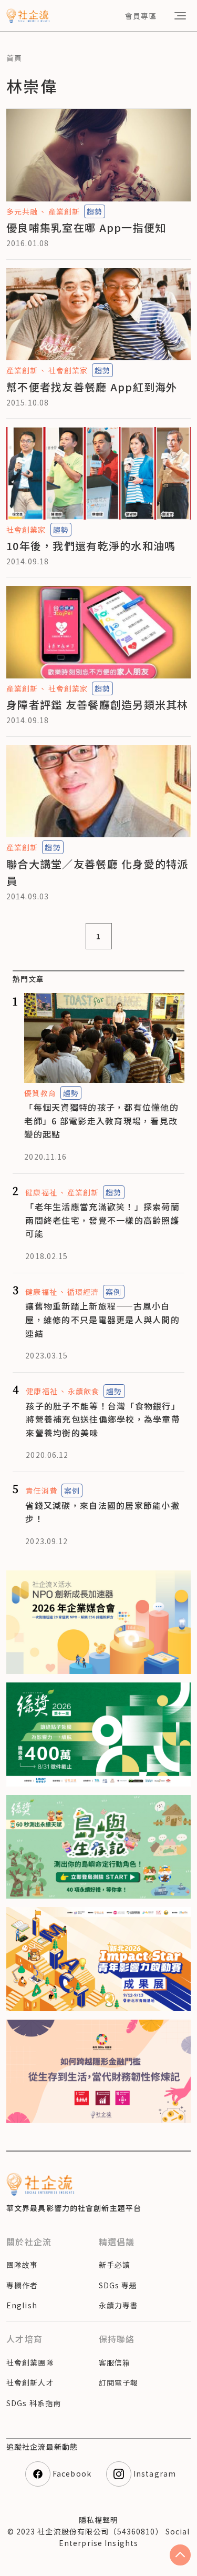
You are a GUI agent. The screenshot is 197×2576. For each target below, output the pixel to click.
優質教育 (40, 1093)
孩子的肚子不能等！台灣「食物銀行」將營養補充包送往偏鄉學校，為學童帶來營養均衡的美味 (103, 1419)
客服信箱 (115, 2362)
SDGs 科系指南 (34, 2403)
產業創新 (64, 211)
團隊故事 (22, 2265)
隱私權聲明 (99, 2520)
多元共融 (22, 211)
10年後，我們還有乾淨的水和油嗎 (91, 546)
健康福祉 (41, 1192)
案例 (113, 1292)
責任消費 (41, 1490)
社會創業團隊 (30, 2362)
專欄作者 (22, 2285)
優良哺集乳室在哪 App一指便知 (86, 227)
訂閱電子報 (119, 2382)
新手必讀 (115, 2265)
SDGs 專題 (118, 2285)
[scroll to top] (180, 2555)
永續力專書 (119, 2305)
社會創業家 (68, 370)
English (22, 2305)
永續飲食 (84, 1391)
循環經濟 (83, 1292)
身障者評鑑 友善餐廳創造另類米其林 (97, 704)
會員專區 (141, 16)
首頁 (14, 58)
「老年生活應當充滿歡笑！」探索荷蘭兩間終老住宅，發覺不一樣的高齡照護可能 (102, 1220)
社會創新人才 (30, 2382)
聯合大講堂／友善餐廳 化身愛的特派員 (97, 872)
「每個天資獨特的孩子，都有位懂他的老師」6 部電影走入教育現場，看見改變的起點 (101, 1120)
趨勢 (95, 211)
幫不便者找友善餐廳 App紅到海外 (92, 387)
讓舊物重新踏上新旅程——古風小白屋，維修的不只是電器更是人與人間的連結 (102, 1319)
